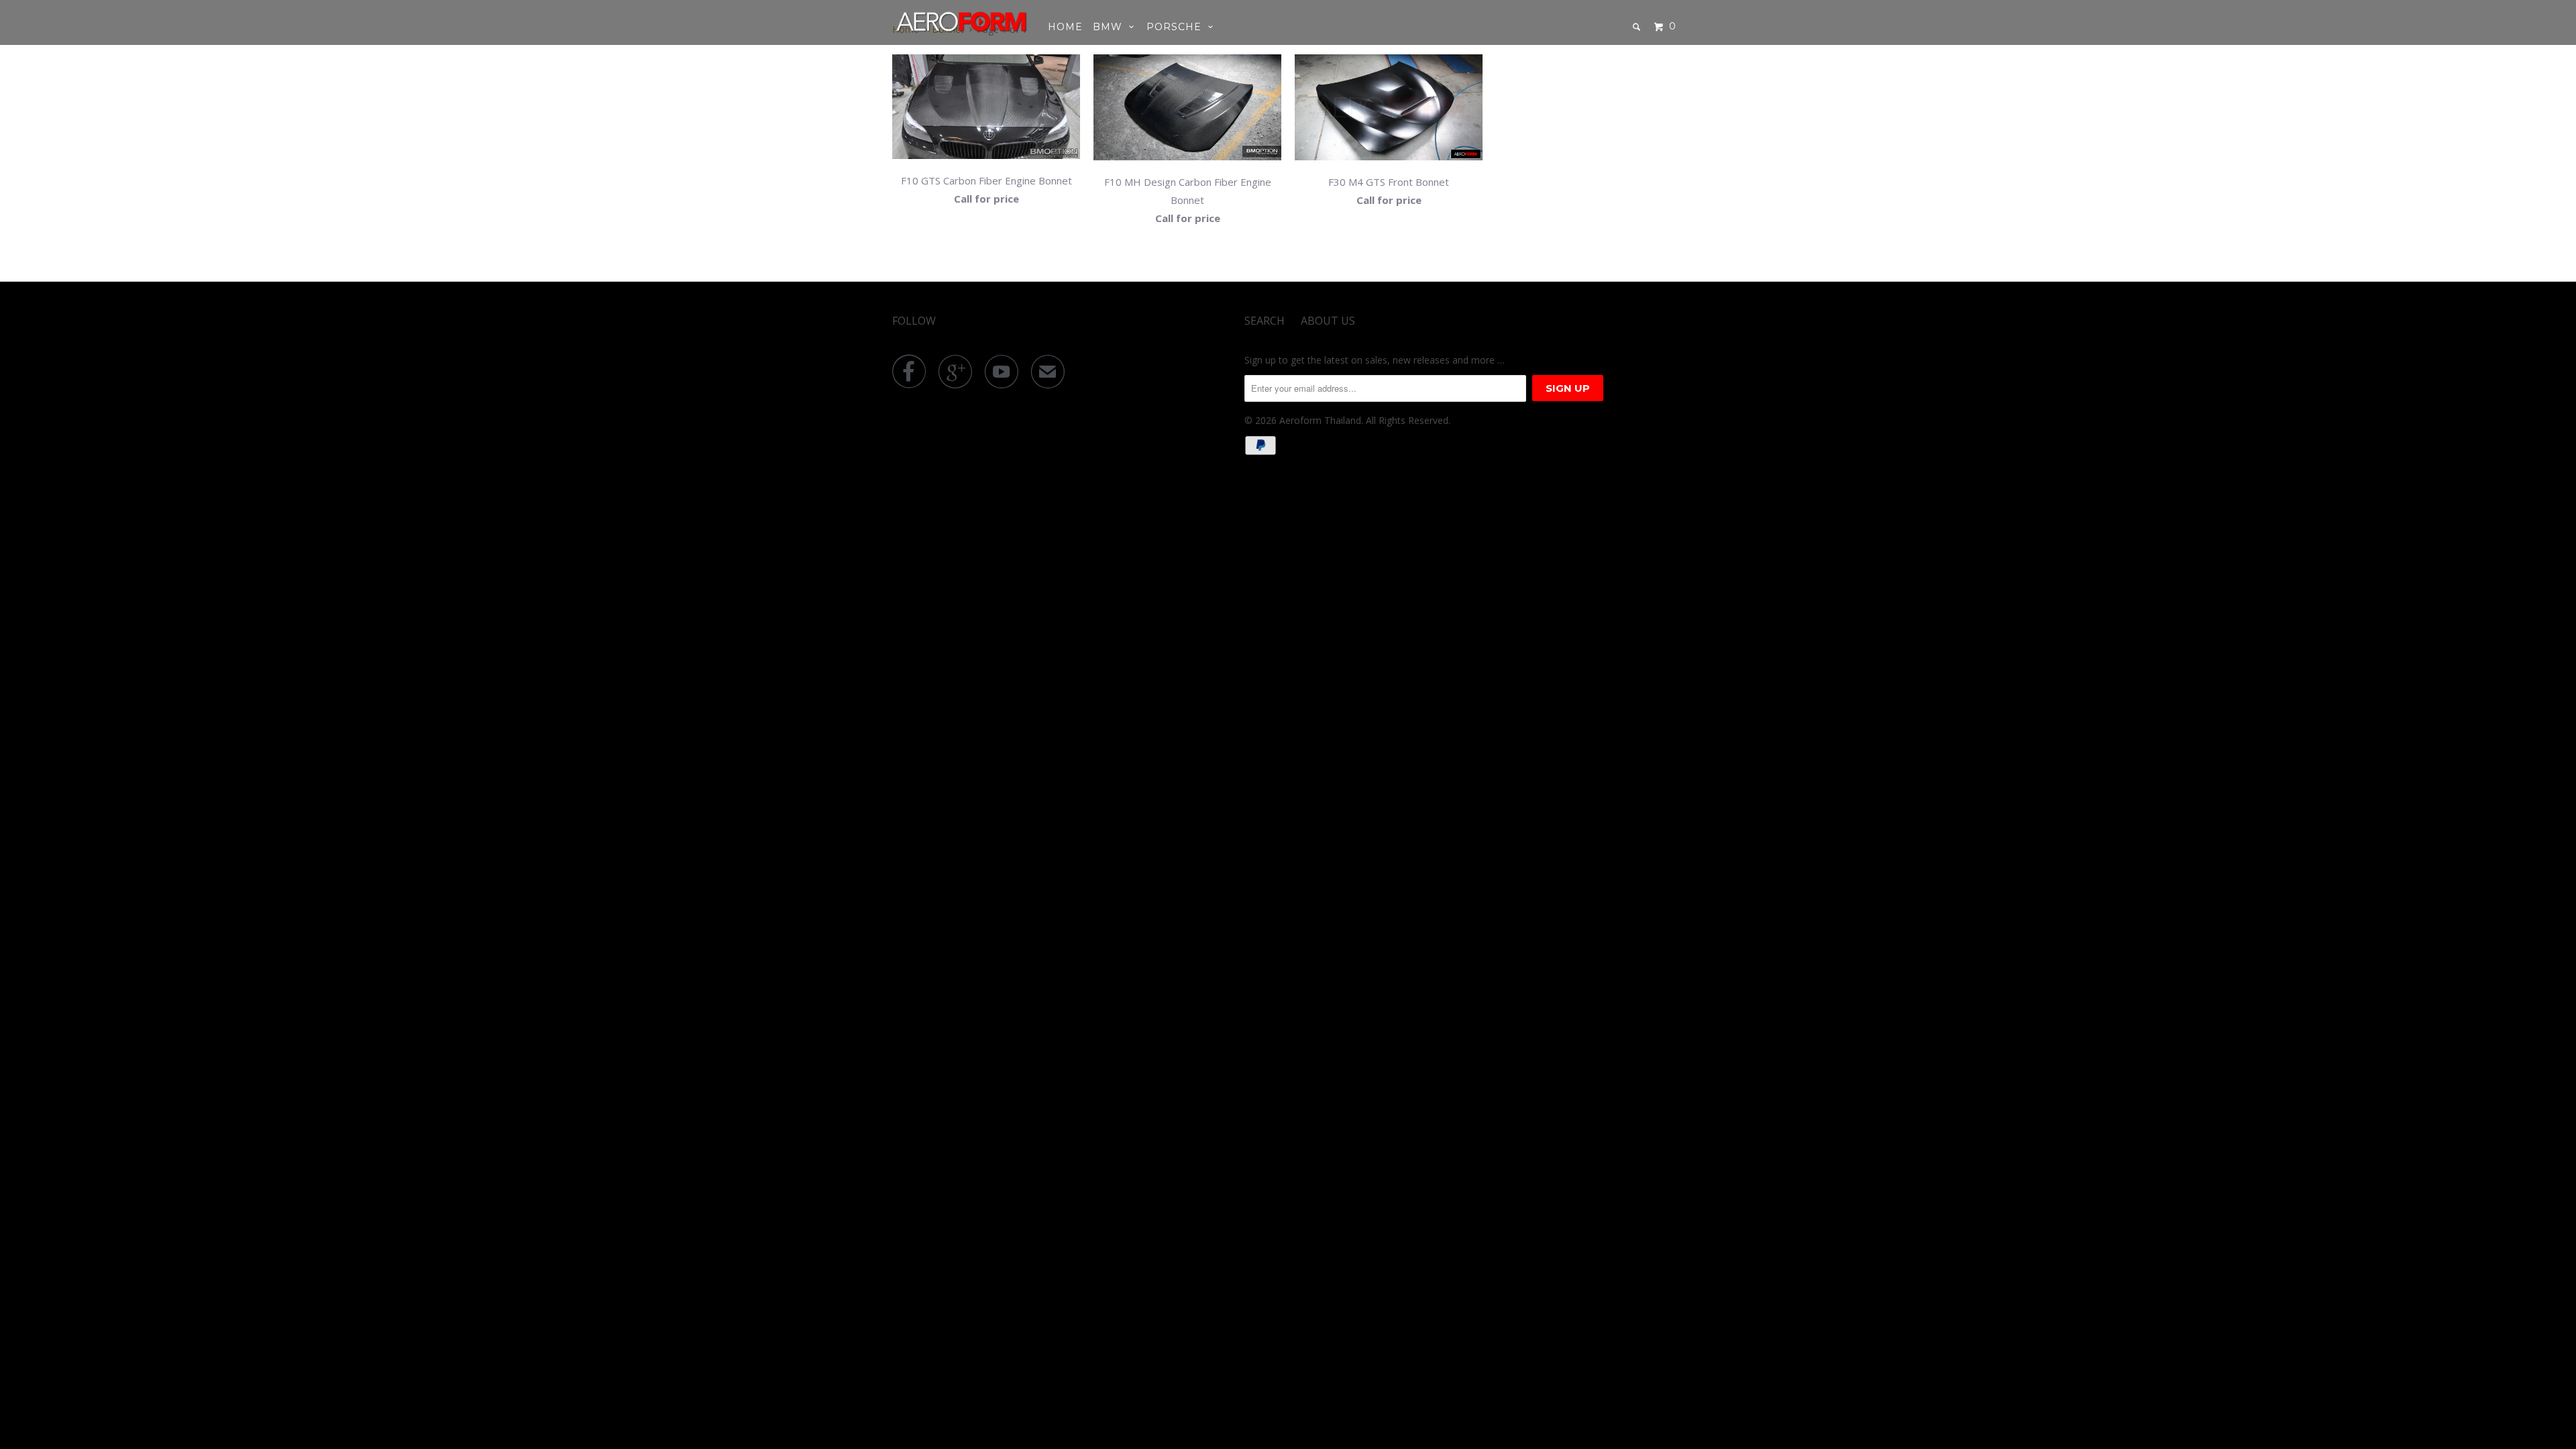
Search (1265, 321)
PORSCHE (1177, 27)
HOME (1065, 27)
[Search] (1638, 27)
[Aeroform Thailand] (961, 21)
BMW (1111, 27)
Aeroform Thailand (1320, 420)
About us (1328, 321)
